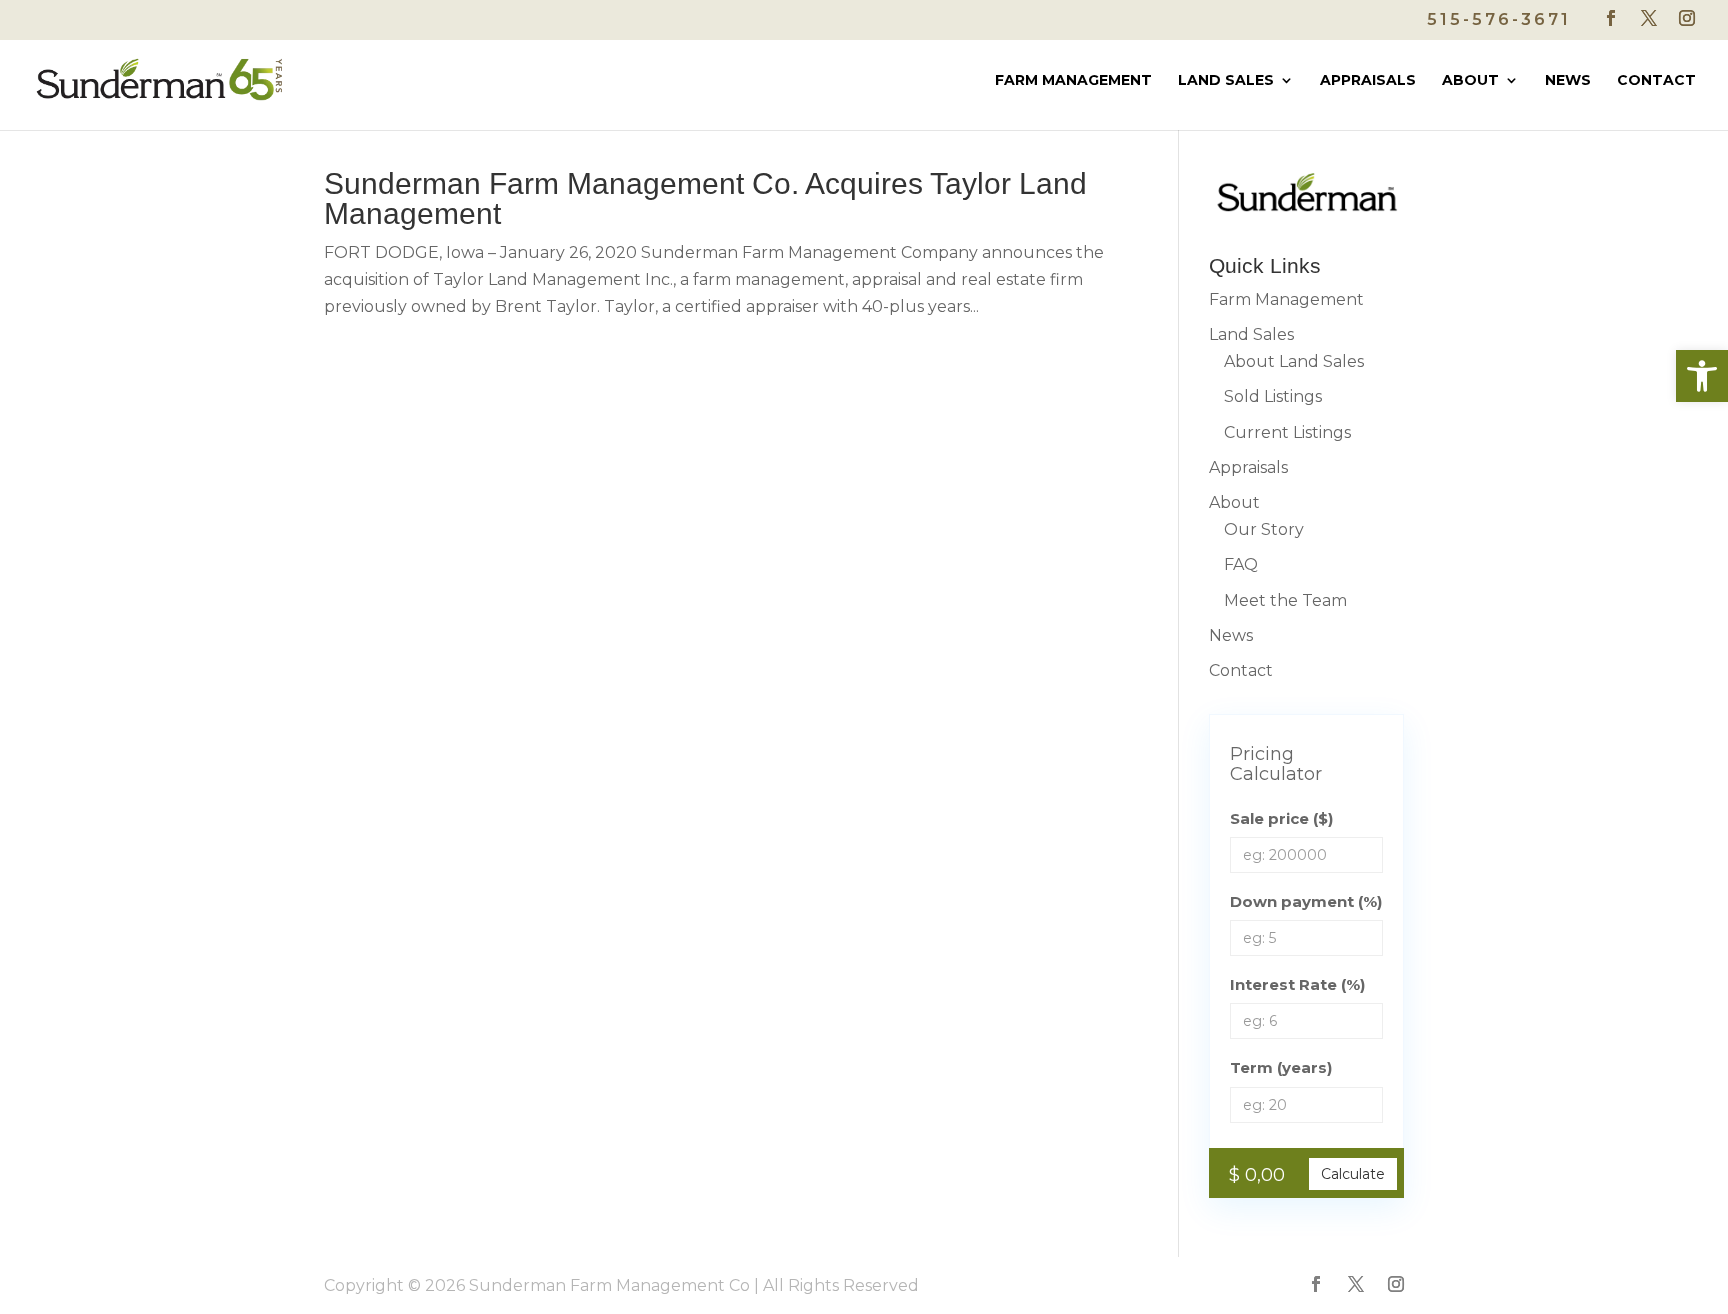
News (1568, 81)
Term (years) (1281, 1067)
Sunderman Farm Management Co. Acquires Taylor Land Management (705, 198)
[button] (1702, 376)
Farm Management (1073, 81)
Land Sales (1226, 81)
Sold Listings (1273, 396)
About (1470, 81)
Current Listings (1287, 432)
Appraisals (1368, 81)
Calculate (1353, 1174)
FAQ (1241, 564)
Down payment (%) (1306, 901)
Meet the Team (1285, 600)
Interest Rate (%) (1297, 984)
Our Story (1264, 529)
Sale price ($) (1281, 818)
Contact (1656, 81)
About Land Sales (1294, 361)
